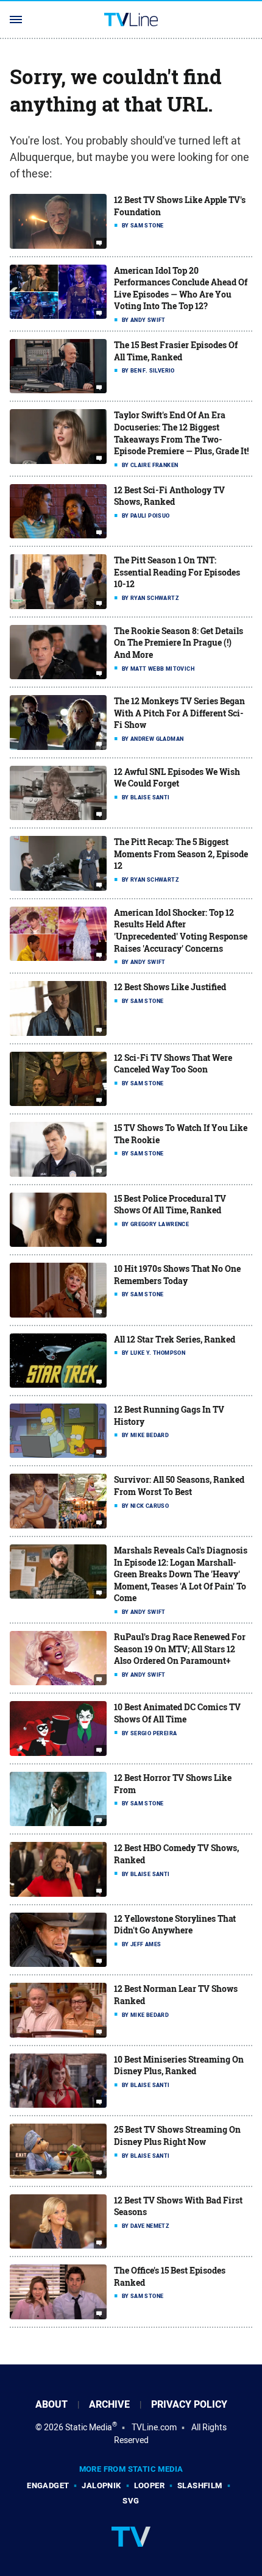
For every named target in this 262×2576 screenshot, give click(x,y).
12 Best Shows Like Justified (170, 987)
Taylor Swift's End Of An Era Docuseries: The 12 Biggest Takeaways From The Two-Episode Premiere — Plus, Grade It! (181, 433)
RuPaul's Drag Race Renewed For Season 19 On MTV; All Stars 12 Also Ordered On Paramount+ (180, 1649)
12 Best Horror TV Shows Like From (173, 1784)
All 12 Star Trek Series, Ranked (175, 1339)
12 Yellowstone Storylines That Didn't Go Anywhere (175, 1925)
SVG (131, 2501)
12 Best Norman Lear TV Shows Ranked (176, 1995)
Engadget (48, 2485)
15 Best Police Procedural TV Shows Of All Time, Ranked (170, 1204)
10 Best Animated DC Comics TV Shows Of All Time (177, 1713)
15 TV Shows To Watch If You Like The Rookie (181, 1134)
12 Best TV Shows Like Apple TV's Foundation (180, 206)
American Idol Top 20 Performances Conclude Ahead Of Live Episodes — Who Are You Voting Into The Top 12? (181, 288)
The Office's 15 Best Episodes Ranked (170, 2276)
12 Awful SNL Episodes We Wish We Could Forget (177, 778)
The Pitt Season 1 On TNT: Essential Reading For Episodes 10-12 (177, 572)
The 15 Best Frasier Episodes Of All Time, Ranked (176, 351)
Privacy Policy (189, 2404)
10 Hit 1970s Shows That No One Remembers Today (177, 1275)
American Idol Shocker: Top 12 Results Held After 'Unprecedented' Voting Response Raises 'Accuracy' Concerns (181, 930)
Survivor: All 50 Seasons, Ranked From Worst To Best (179, 1486)
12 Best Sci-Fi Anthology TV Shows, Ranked (169, 496)
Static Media (89, 2427)
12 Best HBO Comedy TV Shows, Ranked (176, 1854)
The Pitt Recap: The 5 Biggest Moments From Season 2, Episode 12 (181, 854)
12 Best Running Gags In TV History (169, 1415)
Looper (149, 2485)
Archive (109, 2404)
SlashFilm (200, 2485)
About (51, 2404)
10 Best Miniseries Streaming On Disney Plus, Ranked (179, 2065)
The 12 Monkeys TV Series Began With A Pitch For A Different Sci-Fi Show (179, 713)
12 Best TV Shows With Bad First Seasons (178, 2206)
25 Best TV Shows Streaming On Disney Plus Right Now (177, 2135)
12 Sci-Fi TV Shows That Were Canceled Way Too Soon (173, 1064)
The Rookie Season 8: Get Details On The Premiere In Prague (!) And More (179, 643)
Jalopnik (101, 2485)
